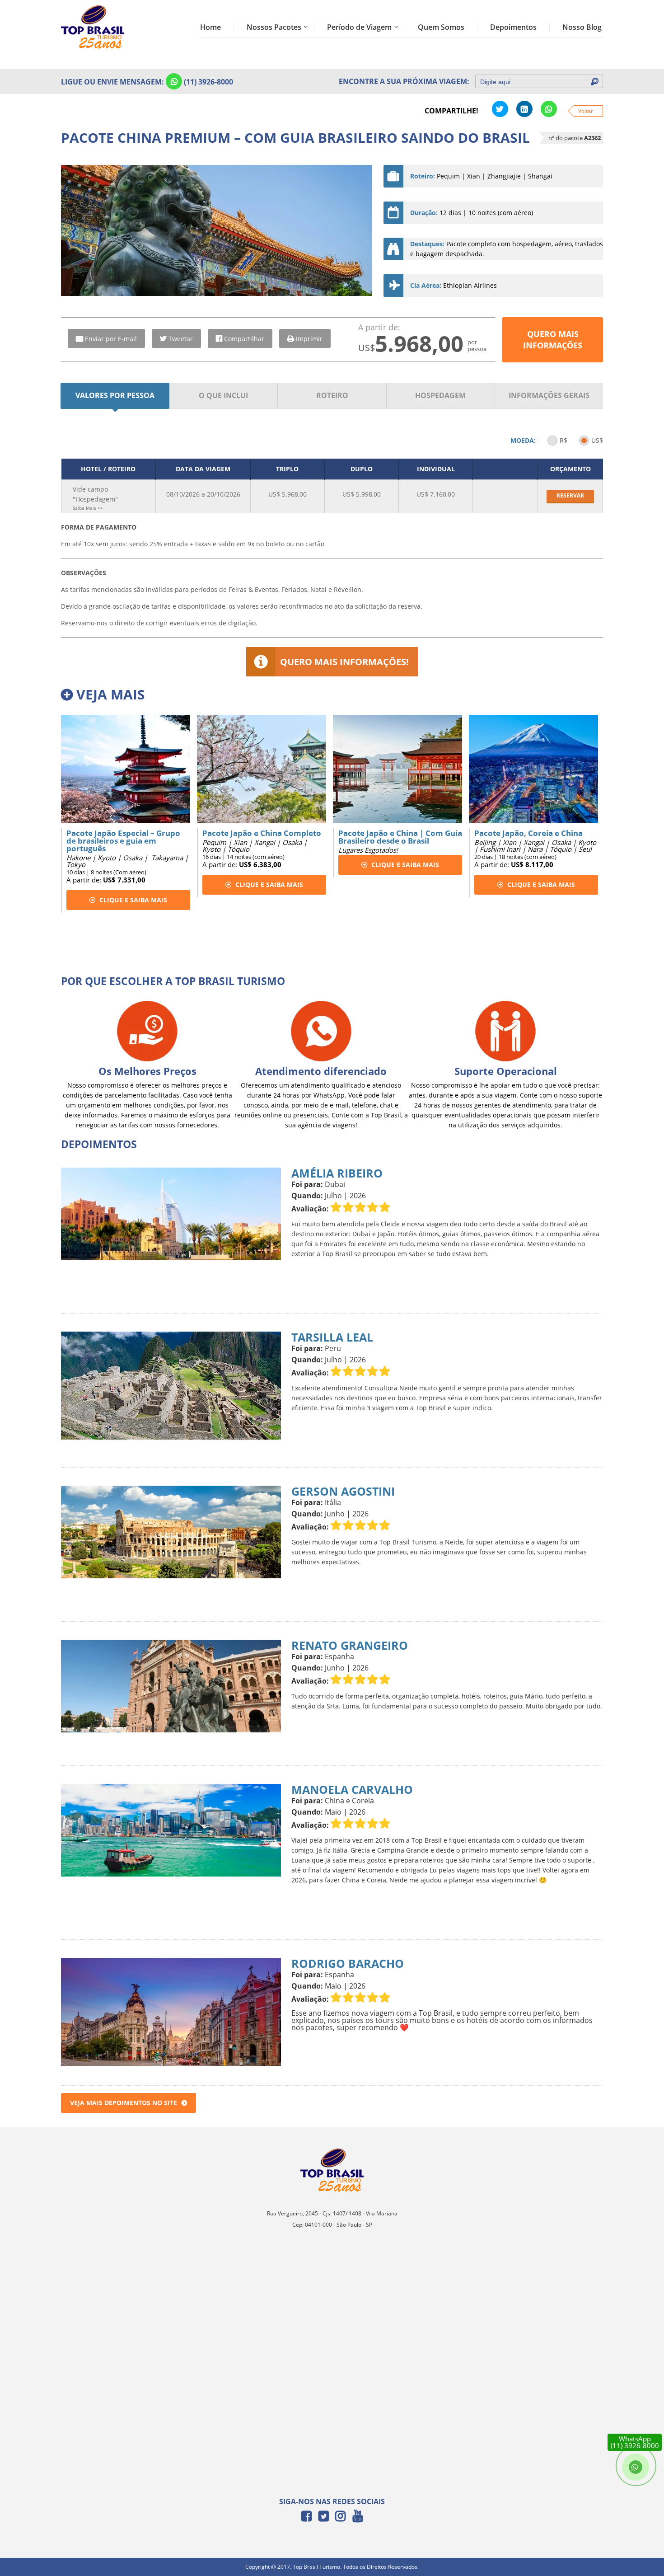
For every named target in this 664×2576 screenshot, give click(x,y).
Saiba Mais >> (88, 508)
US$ (597, 440)
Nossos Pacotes (274, 27)
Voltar (586, 111)
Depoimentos (513, 27)
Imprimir (309, 339)
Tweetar (181, 339)
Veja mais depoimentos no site (124, 2103)
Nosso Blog (582, 27)
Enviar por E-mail (111, 339)
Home (210, 27)
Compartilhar (244, 339)
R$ (563, 440)
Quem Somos (441, 27)
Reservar (570, 495)
